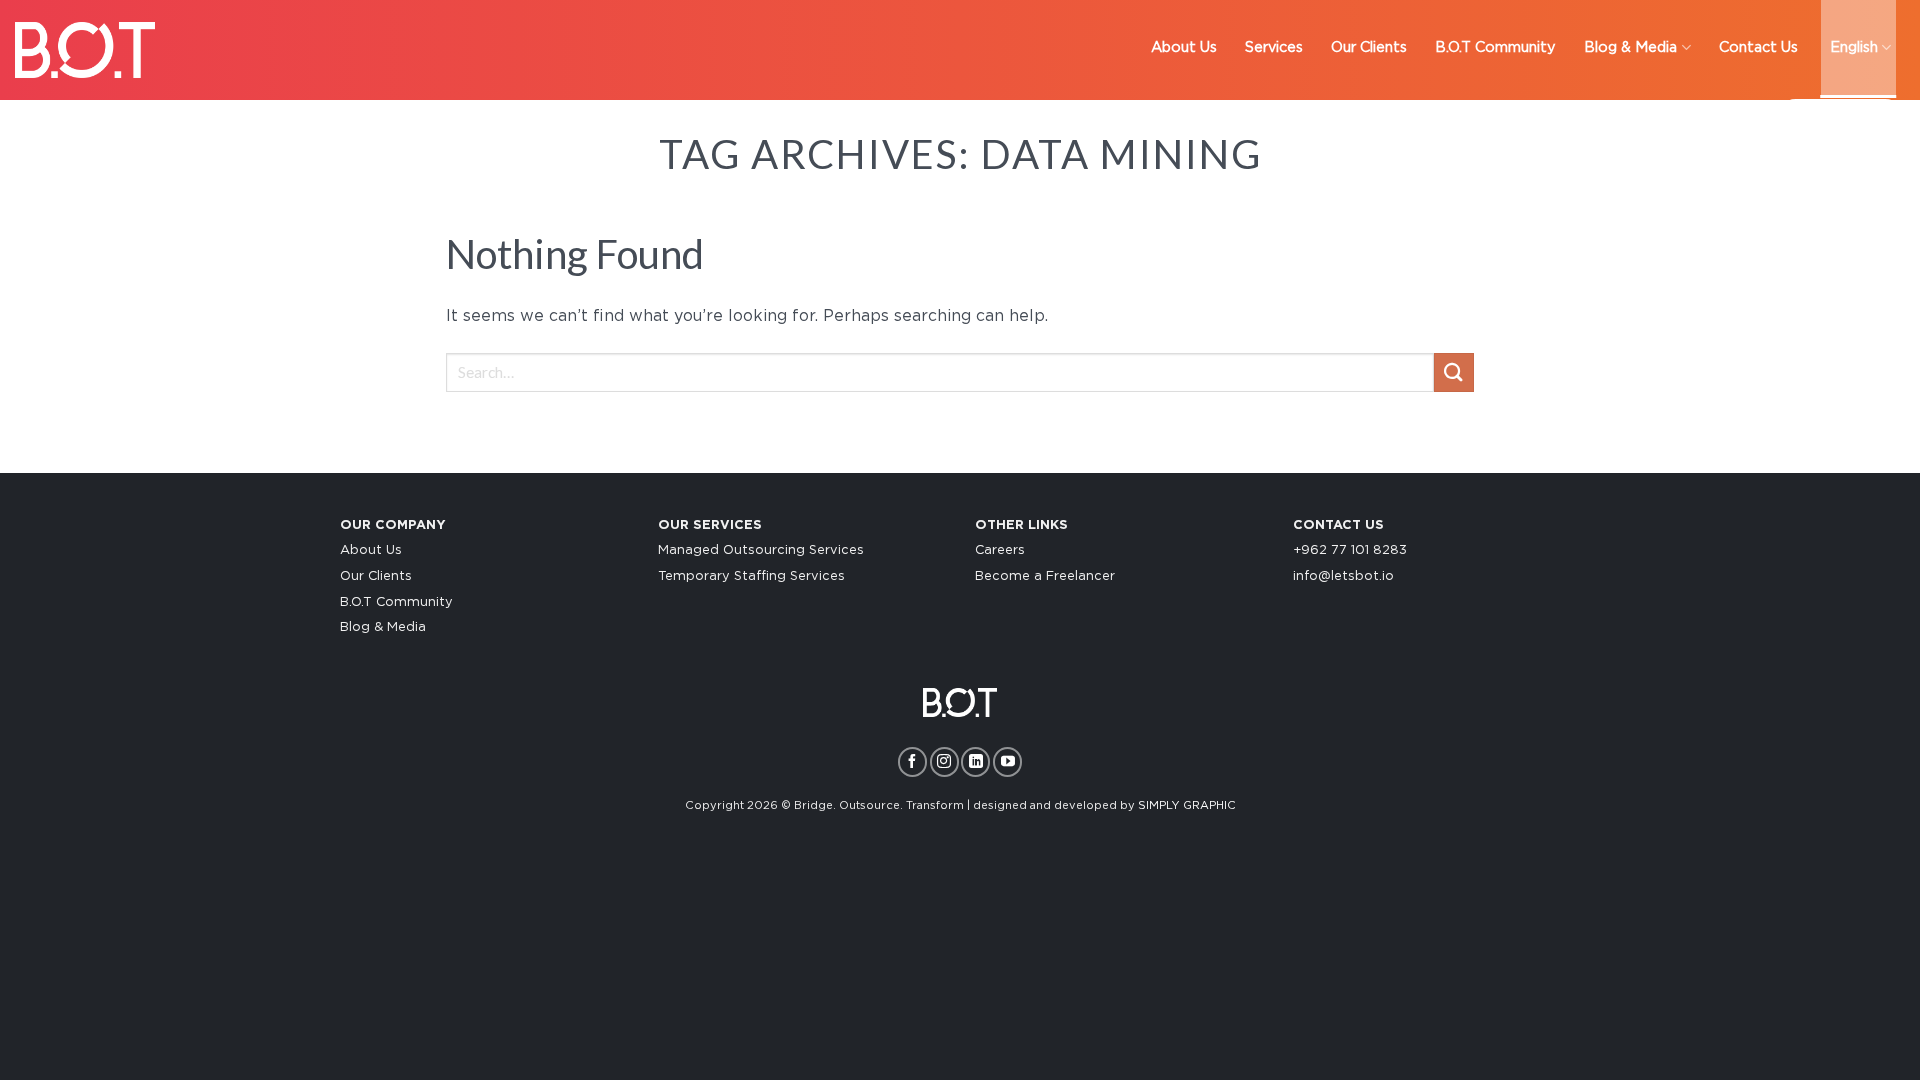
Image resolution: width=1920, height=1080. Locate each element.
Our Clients (376, 576)
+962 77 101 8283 (1350, 550)
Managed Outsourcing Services (761, 550)
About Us (371, 550)
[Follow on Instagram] (944, 761)
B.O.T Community (396, 602)
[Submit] (1454, 372)
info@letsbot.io (1343, 576)
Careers (1000, 550)
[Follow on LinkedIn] (975, 761)
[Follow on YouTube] (1007, 761)
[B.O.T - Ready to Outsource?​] (85, 49)
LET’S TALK (1840, 119)
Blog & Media (383, 627)
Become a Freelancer (1045, 576)
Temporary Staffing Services (751, 576)
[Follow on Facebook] (912, 761)
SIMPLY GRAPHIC (1187, 805)
